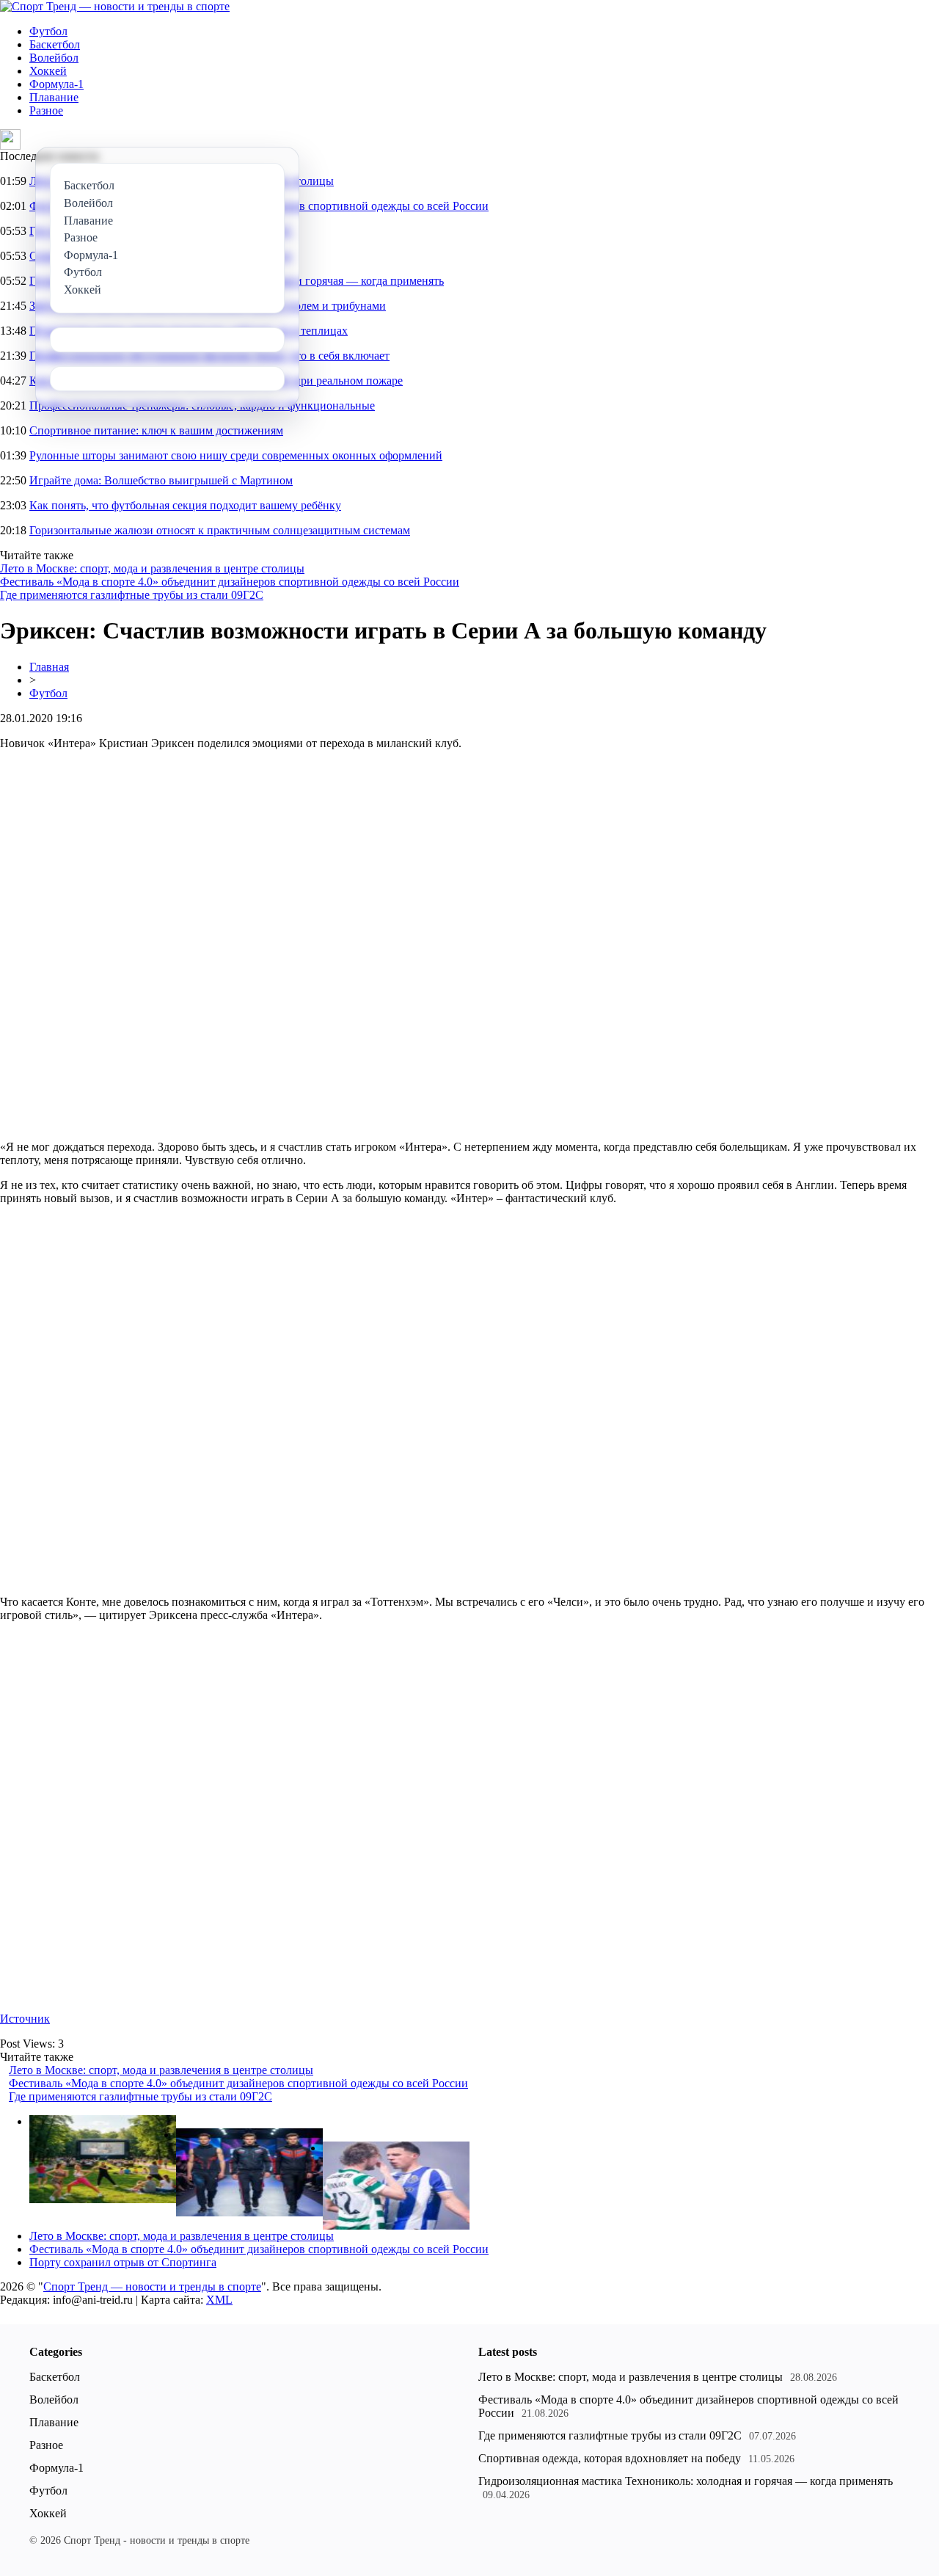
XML (219, 2300)
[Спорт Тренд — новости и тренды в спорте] (115, 6)
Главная (49, 667)
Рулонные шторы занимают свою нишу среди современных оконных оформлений (236, 455)
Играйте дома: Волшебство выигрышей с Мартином (161, 480)
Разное (46, 110)
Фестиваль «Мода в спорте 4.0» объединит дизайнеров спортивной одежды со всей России (230, 582)
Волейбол (54, 58)
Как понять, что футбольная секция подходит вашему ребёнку (185, 505)
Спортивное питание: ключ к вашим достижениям (156, 430)
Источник (25, 2019)
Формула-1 (56, 84)
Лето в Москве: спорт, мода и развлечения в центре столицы (152, 568)
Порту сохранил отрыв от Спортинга (123, 2262)
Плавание (54, 97)
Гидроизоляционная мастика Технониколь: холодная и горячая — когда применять (686, 2481)
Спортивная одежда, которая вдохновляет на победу (610, 2458)
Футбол (48, 31)
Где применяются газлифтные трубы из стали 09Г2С (132, 595)
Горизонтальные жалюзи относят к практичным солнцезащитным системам (220, 530)
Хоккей (48, 71)
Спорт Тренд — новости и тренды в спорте (152, 2286)
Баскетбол (55, 44)
